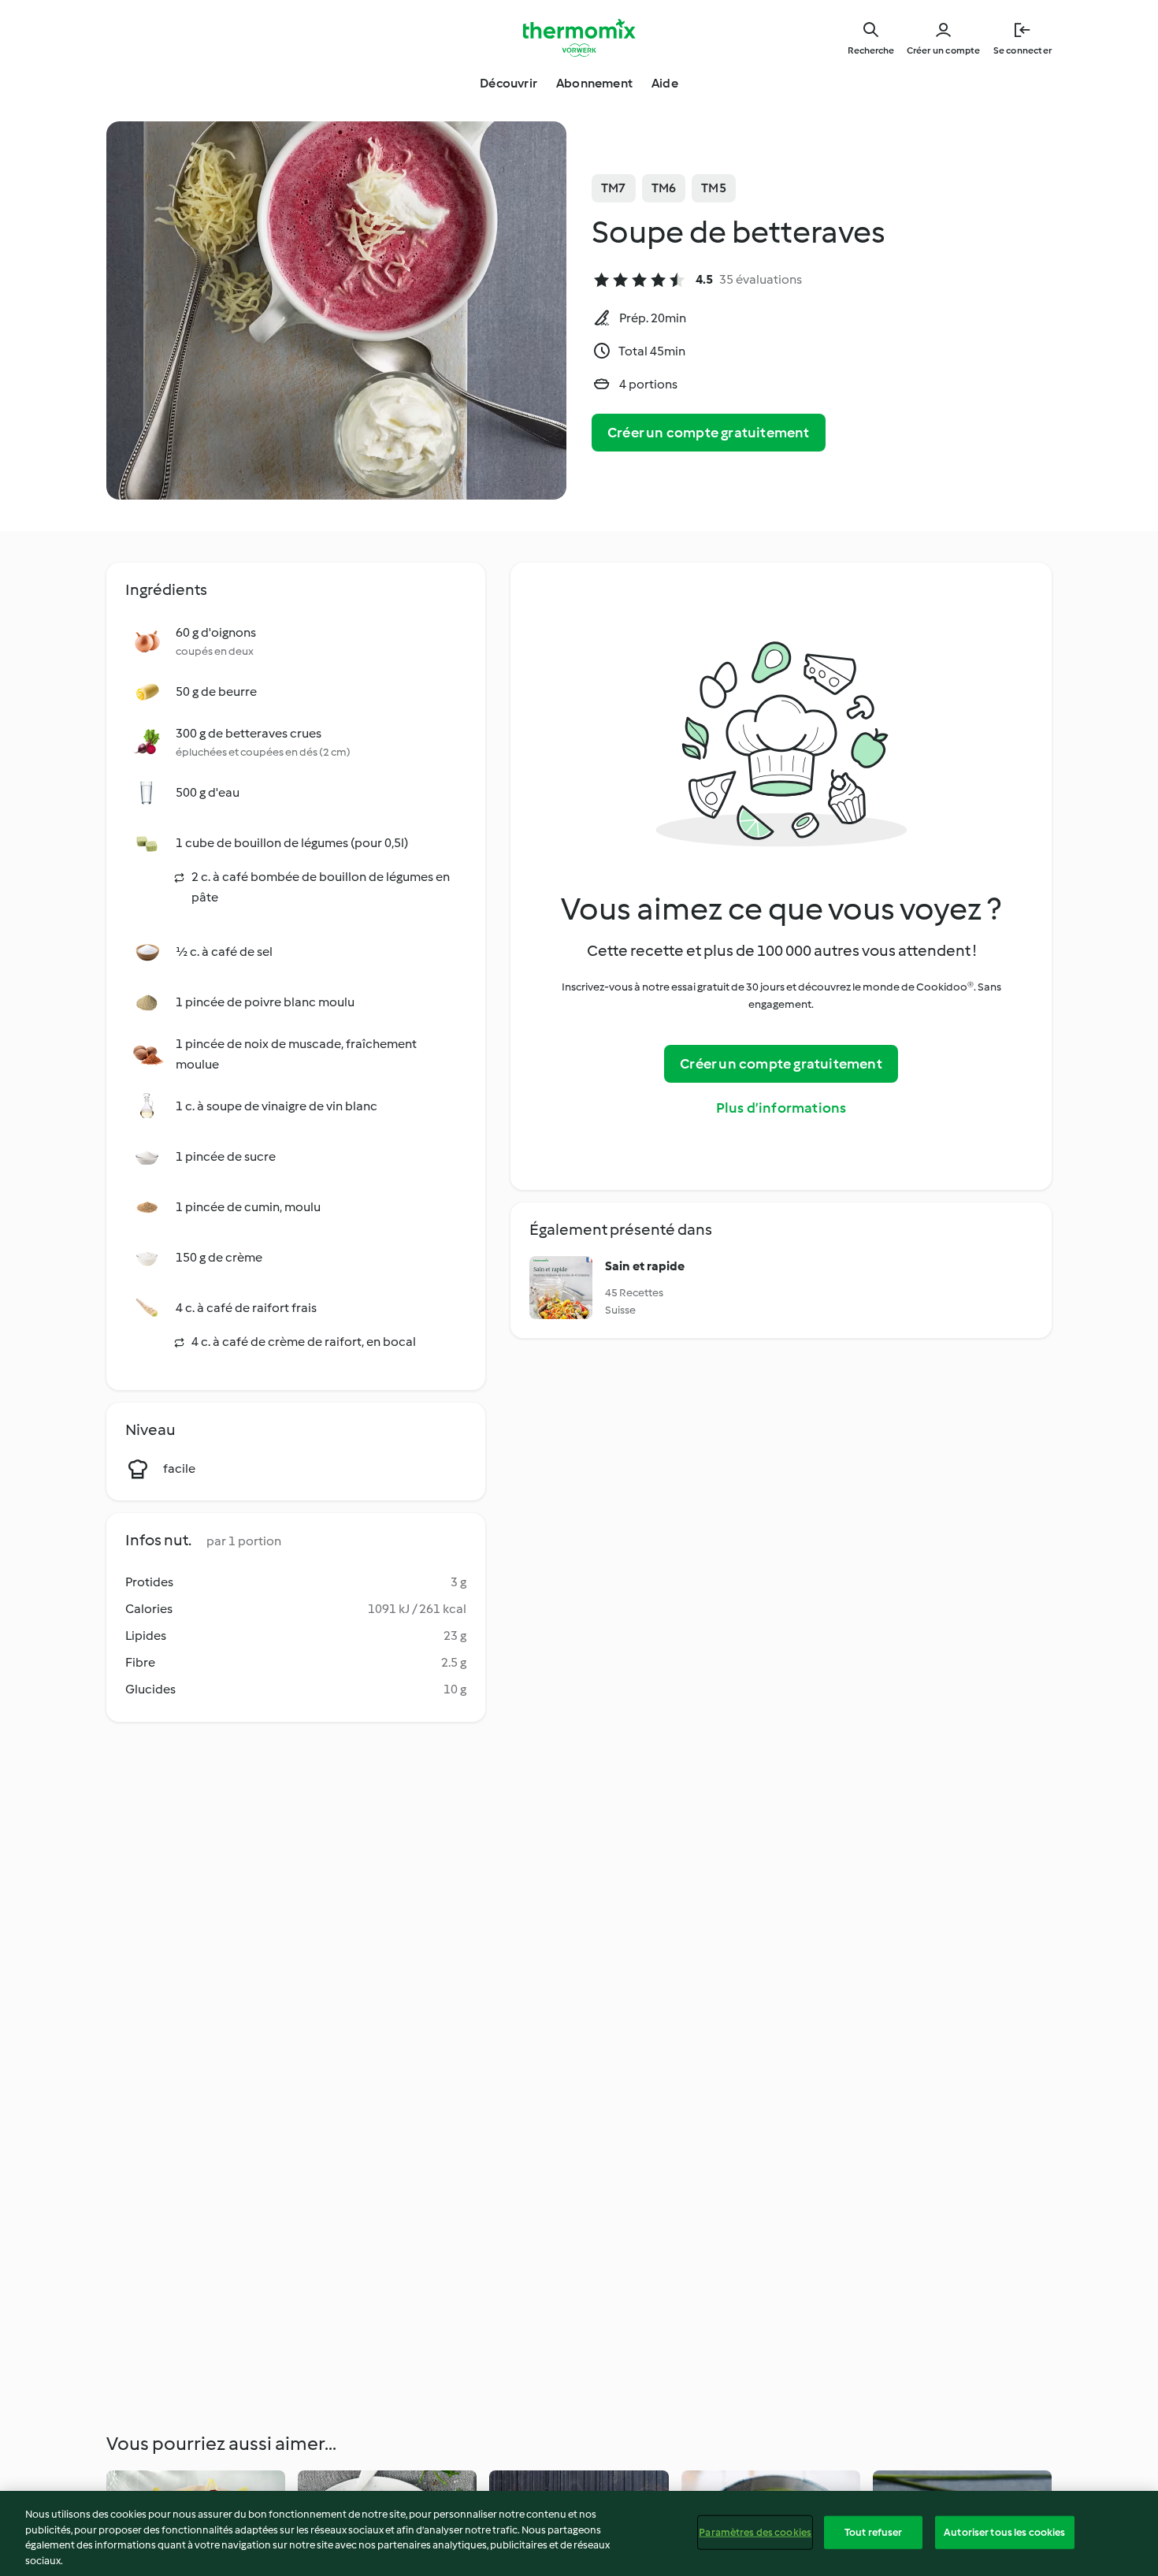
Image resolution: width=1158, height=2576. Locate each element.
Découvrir (508, 83)
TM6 (664, 188)
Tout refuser (874, 2532)
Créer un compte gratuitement (709, 433)
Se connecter (1023, 50)
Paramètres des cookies (755, 2532)
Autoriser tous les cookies (1004, 2532)
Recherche (871, 50)
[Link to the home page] (579, 38)
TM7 (614, 188)
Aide (665, 83)
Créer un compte (944, 50)
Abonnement (594, 83)
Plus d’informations (781, 1108)
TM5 (714, 188)
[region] (579, 2533)
